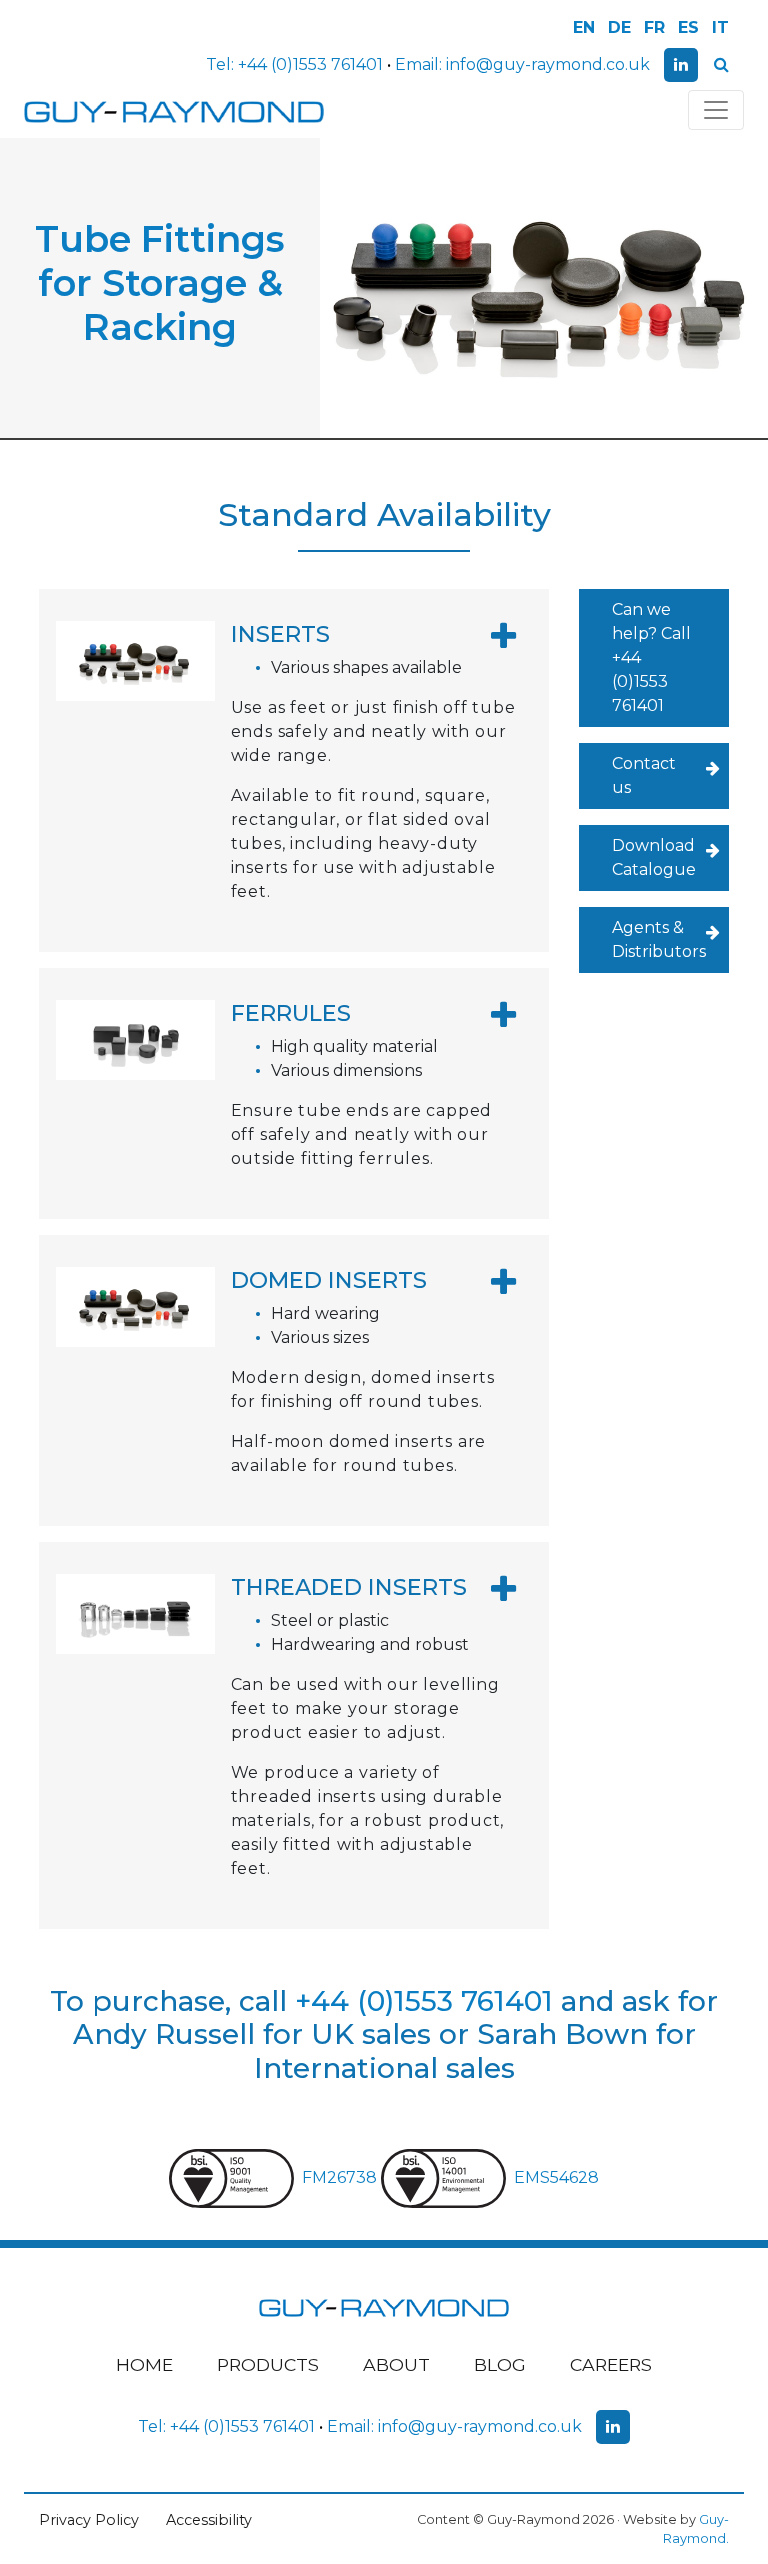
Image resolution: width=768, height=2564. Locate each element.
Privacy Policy (89, 2520)
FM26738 (341, 2177)
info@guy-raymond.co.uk (548, 64)
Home (144, 2364)
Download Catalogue (654, 857)
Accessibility (209, 2520)
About (396, 2364)
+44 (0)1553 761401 (310, 64)
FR (654, 27)
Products (268, 2364)
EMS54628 (556, 2177)
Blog (500, 2364)
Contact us (644, 775)
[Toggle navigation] (716, 110)
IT (720, 27)
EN (584, 27)
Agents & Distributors (659, 939)
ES (688, 27)
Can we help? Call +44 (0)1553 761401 (651, 657)
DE (619, 27)
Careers (611, 2364)
